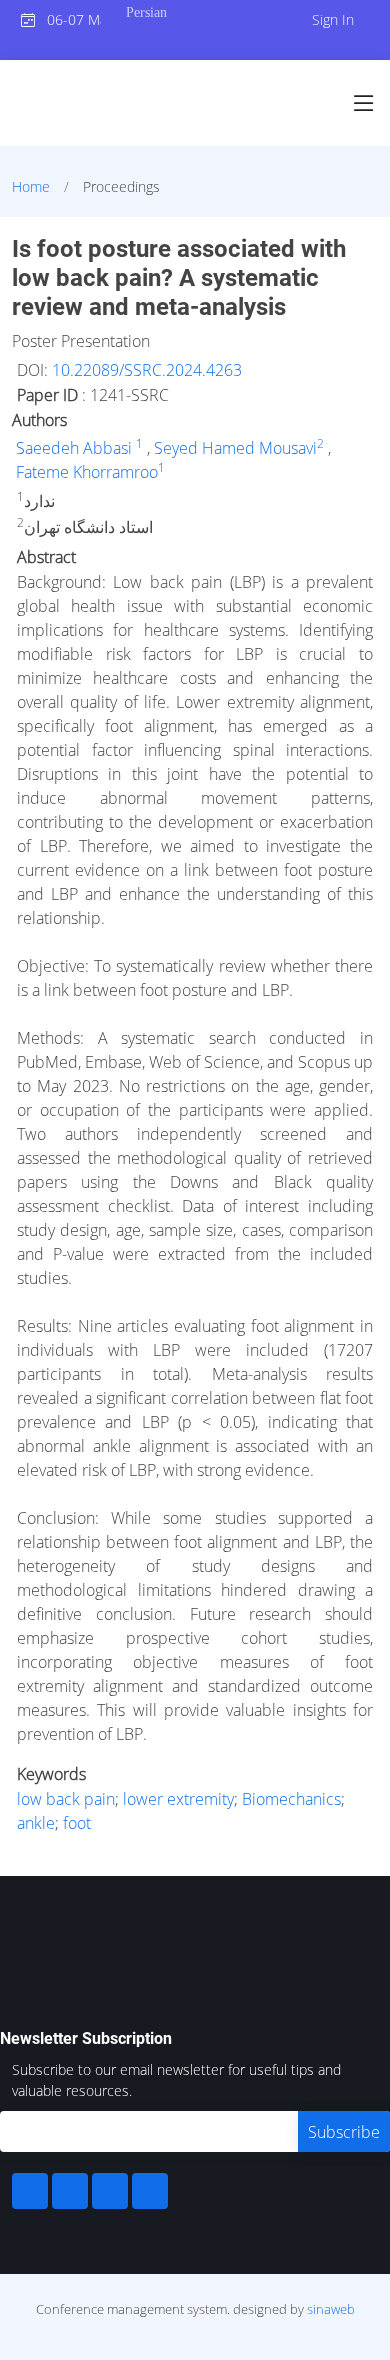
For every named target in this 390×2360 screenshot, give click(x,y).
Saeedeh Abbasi (76, 448)
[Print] (377, 234)
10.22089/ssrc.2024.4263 (147, 370)
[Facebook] (30, 2191)
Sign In (333, 19)
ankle (36, 1823)
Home (31, 186)
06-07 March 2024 (68, 19)
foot (77, 1823)
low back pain (66, 1799)
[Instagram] (110, 2191)
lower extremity (178, 1799)
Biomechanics (291, 1799)
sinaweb (331, 2309)
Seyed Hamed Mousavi (235, 448)
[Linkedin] (70, 2191)
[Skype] (150, 2191)
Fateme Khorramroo (87, 472)
